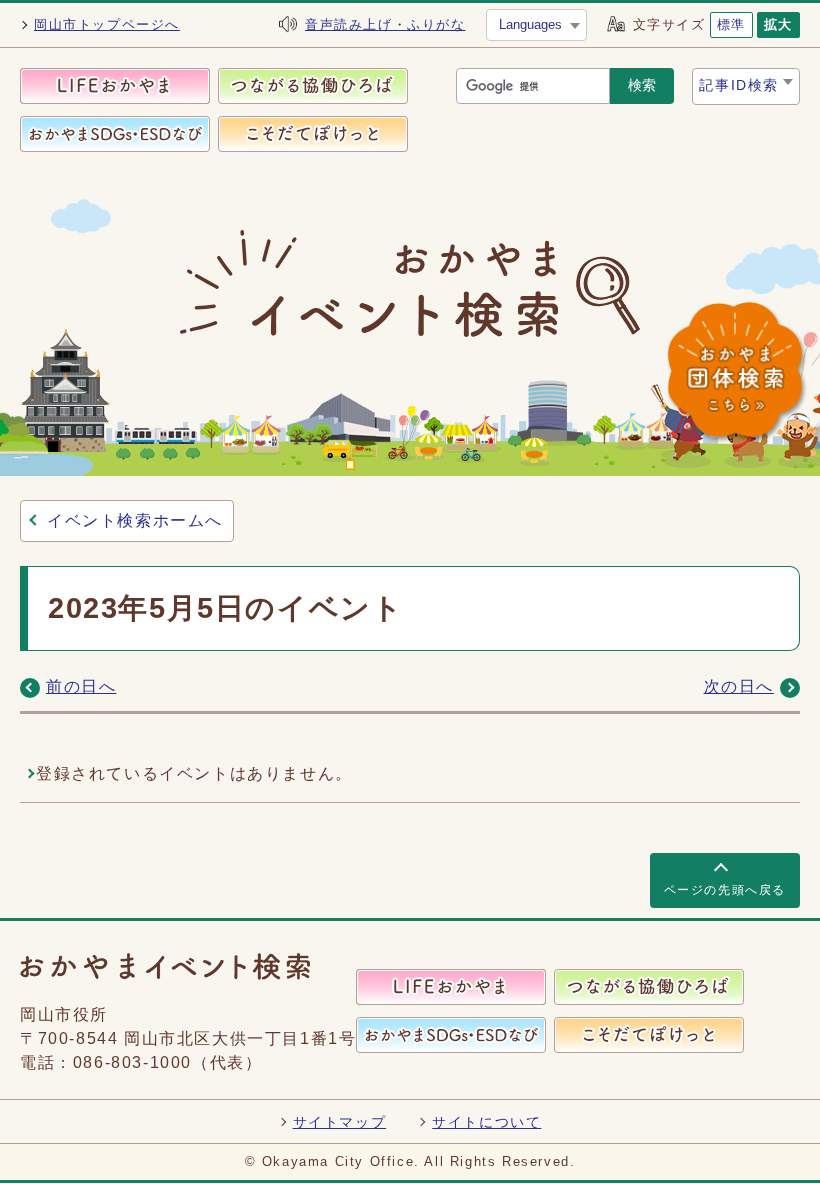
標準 (731, 24)
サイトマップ (340, 1122)
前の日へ (81, 686)
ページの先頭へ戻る (725, 890)
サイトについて (486, 1122)
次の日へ (739, 686)
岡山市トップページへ (107, 24)
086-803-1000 (132, 1062)
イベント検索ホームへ (135, 520)
